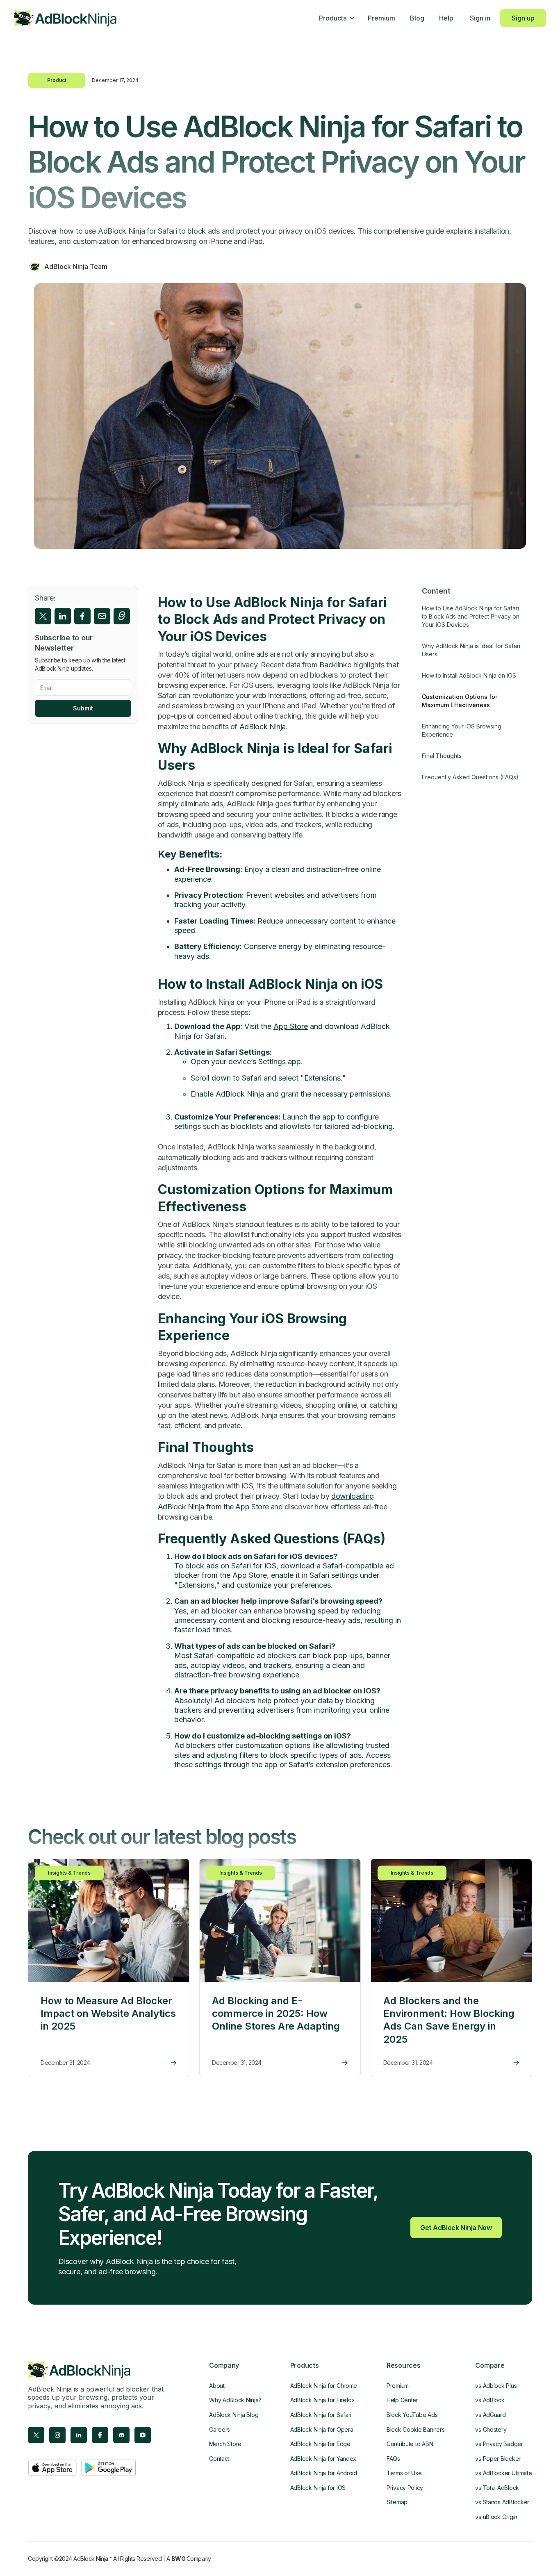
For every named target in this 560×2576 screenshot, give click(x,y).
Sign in (480, 18)
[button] (336, 18)
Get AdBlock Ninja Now (456, 2228)
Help (446, 18)
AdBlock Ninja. (264, 727)
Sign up (523, 18)
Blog (417, 18)
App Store (291, 1026)
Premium (381, 18)
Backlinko (335, 665)
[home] (65, 18)
